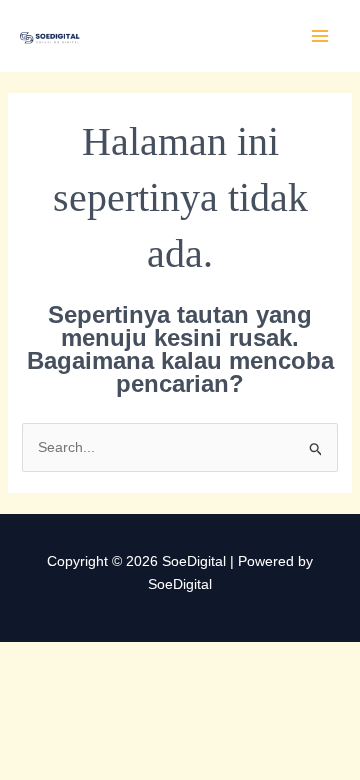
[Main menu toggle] (319, 36)
